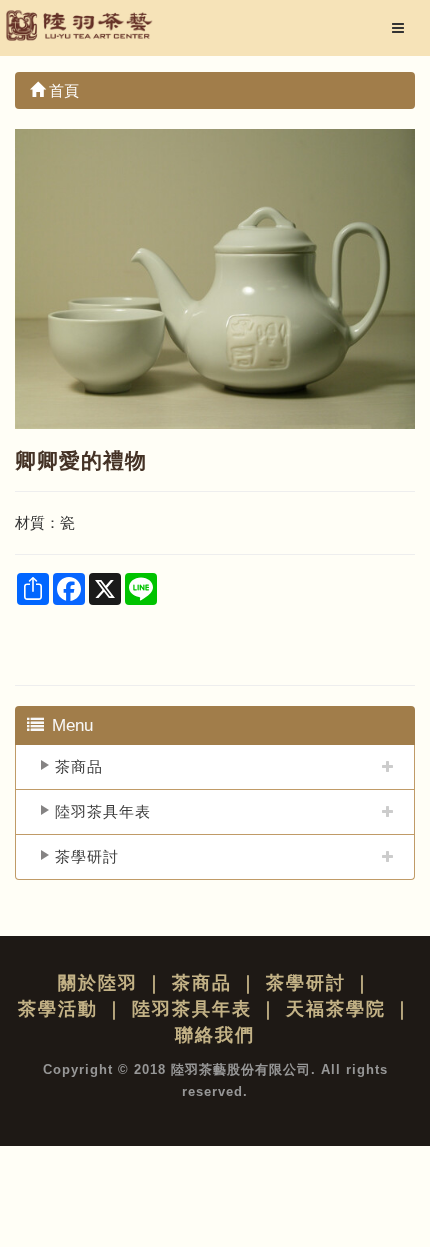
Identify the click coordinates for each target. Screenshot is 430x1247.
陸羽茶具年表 (103, 811)
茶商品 (79, 766)
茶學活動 (58, 1009)
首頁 (62, 90)
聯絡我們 (215, 1035)
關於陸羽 (98, 983)
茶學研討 (87, 856)
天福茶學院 (336, 1009)
